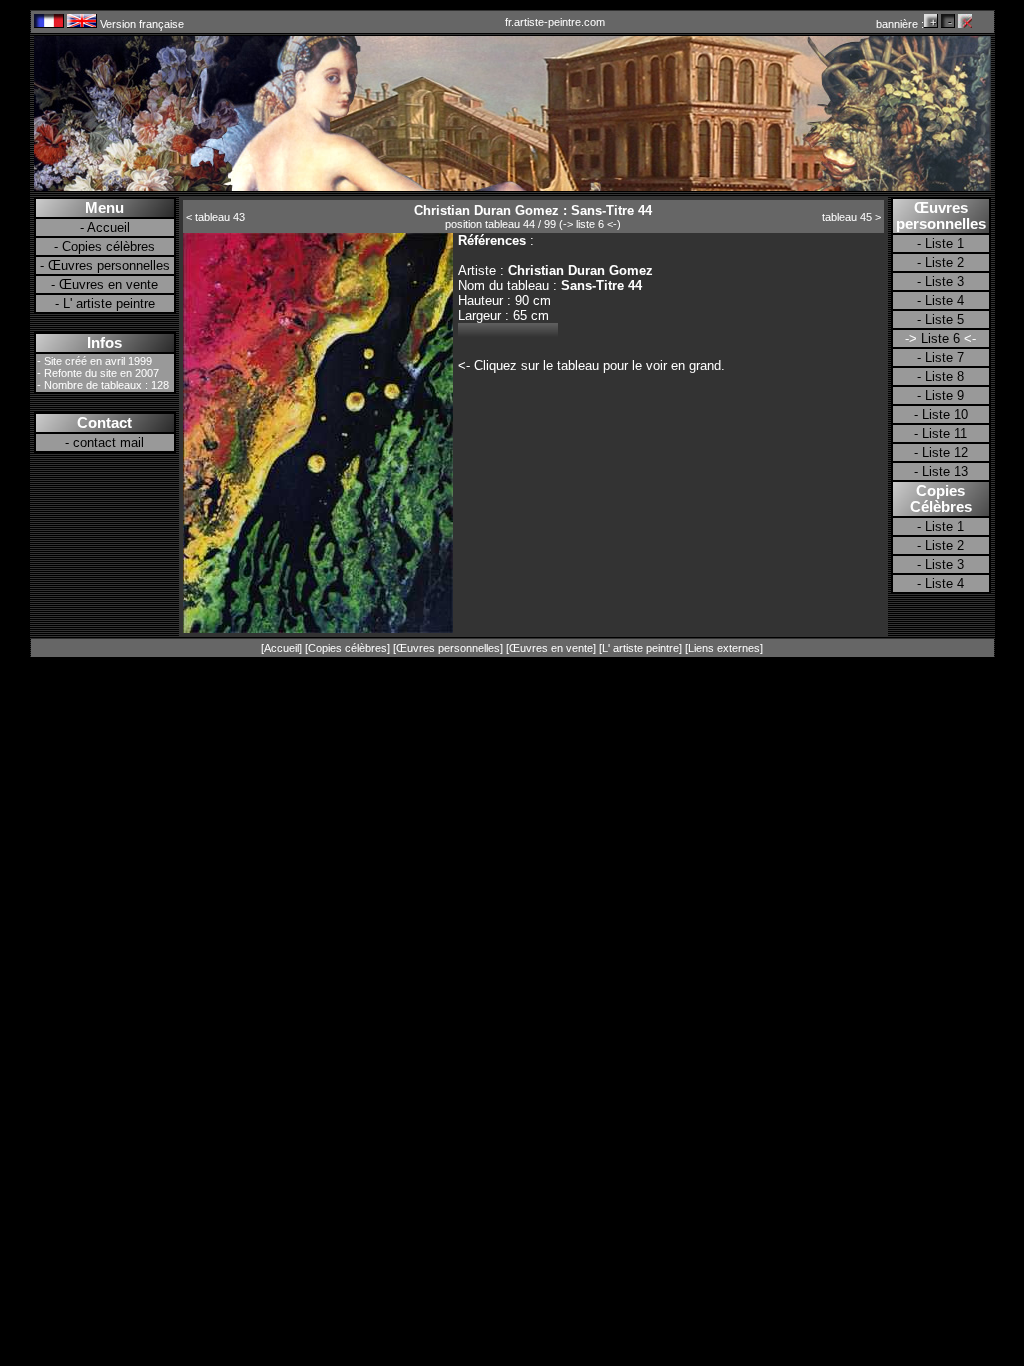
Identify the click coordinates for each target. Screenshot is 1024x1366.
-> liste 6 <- (590, 224)
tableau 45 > (851, 217)
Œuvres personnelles (109, 265)
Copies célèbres (108, 246)
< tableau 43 (215, 217)
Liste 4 (944, 300)
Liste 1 (944, 243)
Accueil (108, 227)
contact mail (108, 442)
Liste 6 (940, 338)
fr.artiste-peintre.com (555, 22)
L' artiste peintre (109, 303)
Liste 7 (944, 357)
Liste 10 (945, 414)
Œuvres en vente (108, 284)
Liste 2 (944, 262)
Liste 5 (944, 319)
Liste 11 (944, 433)
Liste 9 (944, 395)
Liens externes (724, 648)
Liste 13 (945, 471)
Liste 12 (945, 452)
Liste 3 (944, 281)
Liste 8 (944, 376)
